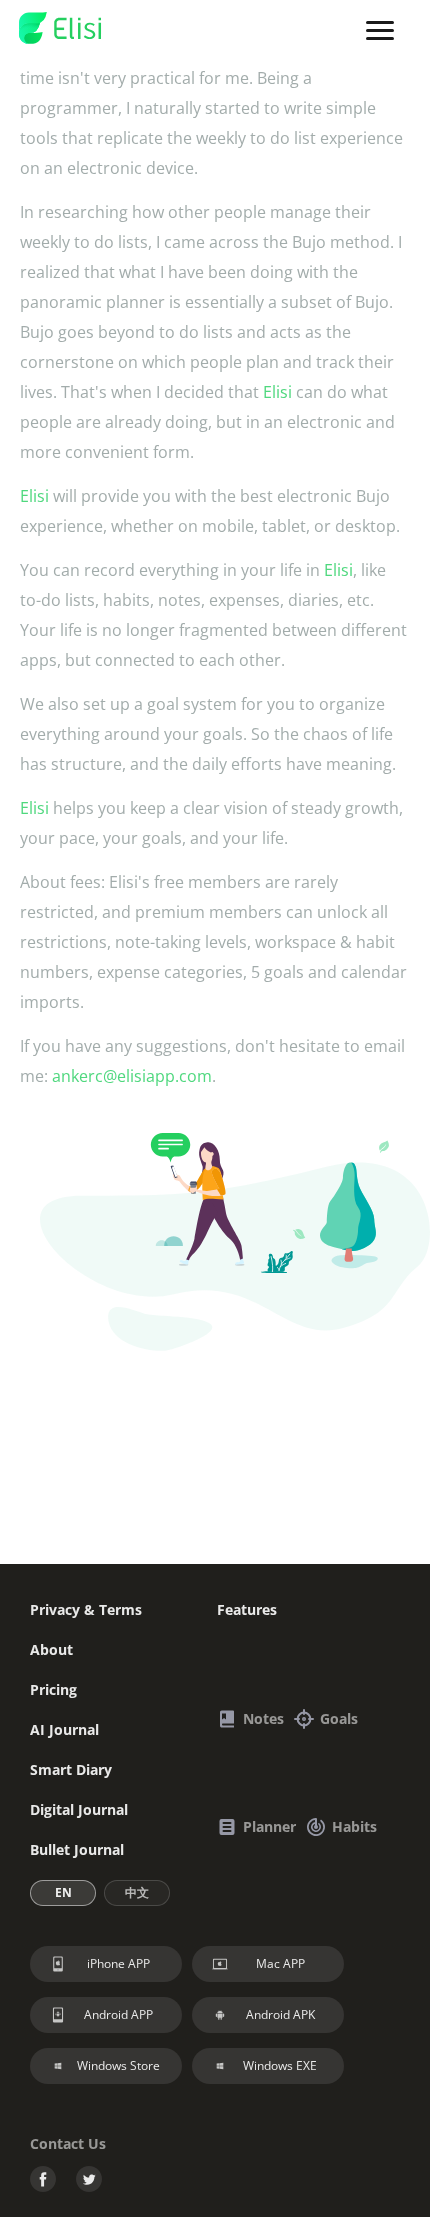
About (51, 1649)
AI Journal (64, 1729)
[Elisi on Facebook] (43, 2181)
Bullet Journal (77, 1849)
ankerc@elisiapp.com (132, 1076)
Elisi (277, 392)
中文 (137, 1892)
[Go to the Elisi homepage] (60, 29)
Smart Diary (71, 1769)
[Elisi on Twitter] (89, 2181)
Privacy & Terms (86, 1609)
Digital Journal (79, 1809)
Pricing (53, 1689)
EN (63, 1892)
